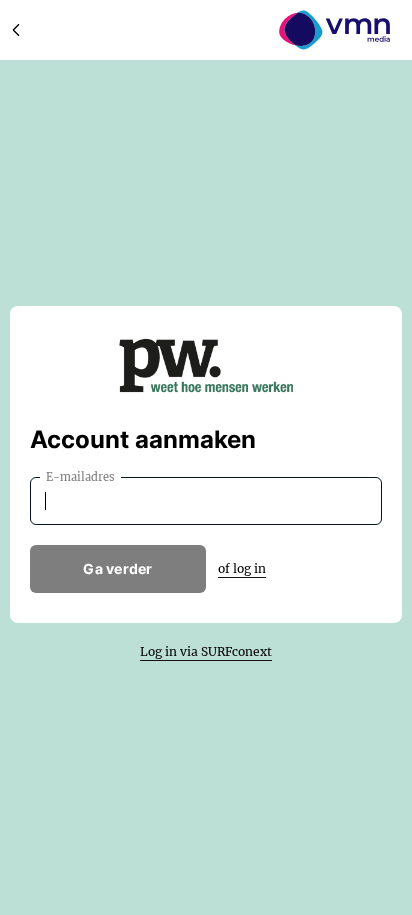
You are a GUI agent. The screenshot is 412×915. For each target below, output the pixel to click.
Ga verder (118, 568)
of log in (242, 568)
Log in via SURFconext (206, 651)
